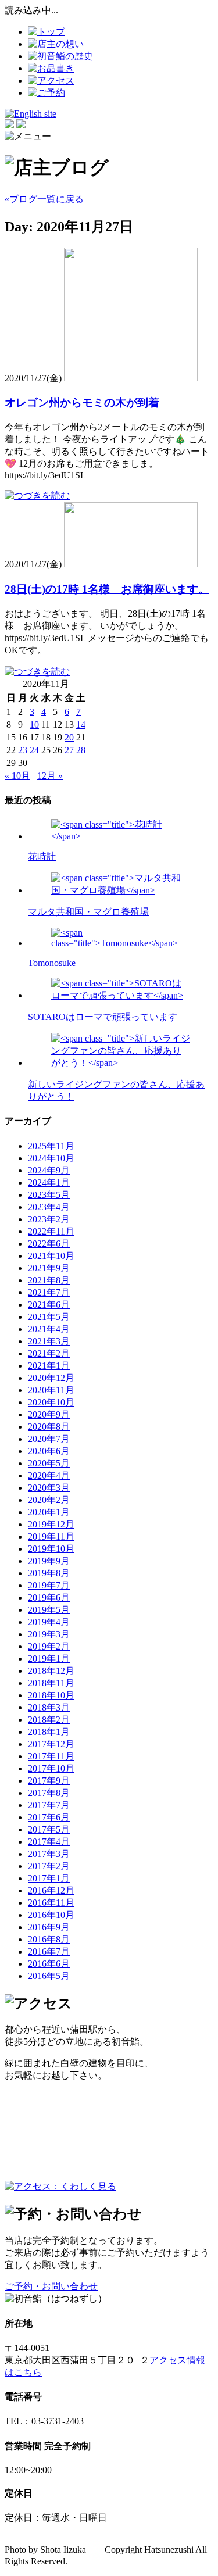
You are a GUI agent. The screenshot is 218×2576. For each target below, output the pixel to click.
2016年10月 (51, 1915)
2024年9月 (49, 1170)
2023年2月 (49, 1219)
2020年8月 (49, 1427)
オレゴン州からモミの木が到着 (82, 403)
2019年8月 (49, 1573)
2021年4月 (49, 1329)
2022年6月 (49, 1244)
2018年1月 (49, 1732)
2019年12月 (51, 1524)
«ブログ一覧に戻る (44, 199)
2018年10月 (51, 1695)
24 (34, 750)
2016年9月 (49, 1927)
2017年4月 (49, 1842)
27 (69, 750)
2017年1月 (49, 1878)
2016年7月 (49, 1951)
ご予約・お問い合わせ (51, 2286)
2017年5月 (49, 1829)
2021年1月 (49, 1366)
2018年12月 (51, 1671)
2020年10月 (51, 1402)
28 (81, 750)
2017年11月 (51, 1756)
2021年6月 (49, 1305)
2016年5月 (49, 1976)
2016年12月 (51, 1890)
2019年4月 (49, 1622)
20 (69, 737)
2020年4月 (49, 1475)
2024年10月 (51, 1158)
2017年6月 (49, 1817)
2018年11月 (51, 1683)
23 (23, 750)
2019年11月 (51, 1536)
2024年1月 (49, 1183)
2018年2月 (49, 1720)
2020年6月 (49, 1451)
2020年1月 (49, 1512)
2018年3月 (49, 1707)
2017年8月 (49, 1793)
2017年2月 (49, 1866)
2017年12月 (51, 1744)
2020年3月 (49, 1488)
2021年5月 (49, 1317)
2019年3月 (49, 1634)
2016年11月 (51, 1903)
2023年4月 (49, 1207)
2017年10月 (51, 1768)
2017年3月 (49, 1854)
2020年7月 (49, 1439)
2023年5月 (49, 1195)
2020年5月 (49, 1463)
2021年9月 (49, 1268)
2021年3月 (49, 1341)
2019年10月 (51, 1549)
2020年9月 (49, 1414)
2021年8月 (49, 1280)
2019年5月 (49, 1610)
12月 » (50, 776)
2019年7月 (49, 1585)
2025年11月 (51, 1146)
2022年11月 (51, 1231)
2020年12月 (51, 1378)
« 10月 (17, 776)
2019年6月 (49, 1598)
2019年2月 (49, 1646)
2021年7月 (49, 1292)
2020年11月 (51, 1390)
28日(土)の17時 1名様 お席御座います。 (107, 589)
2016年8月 (49, 1939)
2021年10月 (51, 1256)
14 (81, 724)
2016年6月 (49, 1964)
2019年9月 (49, 1561)
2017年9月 (49, 1781)
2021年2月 (49, 1353)
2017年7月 (49, 1805)
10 (34, 724)
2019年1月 (49, 1659)
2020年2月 (49, 1500)
